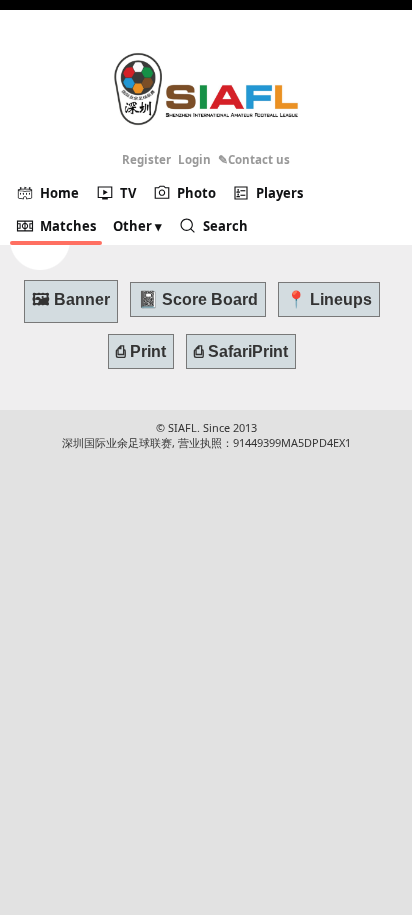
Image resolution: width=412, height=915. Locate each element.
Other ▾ (137, 226)
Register (146, 159)
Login (194, 159)
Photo (196, 193)
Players (279, 193)
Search (225, 226)
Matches (68, 226)
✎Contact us (254, 159)
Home (59, 193)
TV (128, 193)
